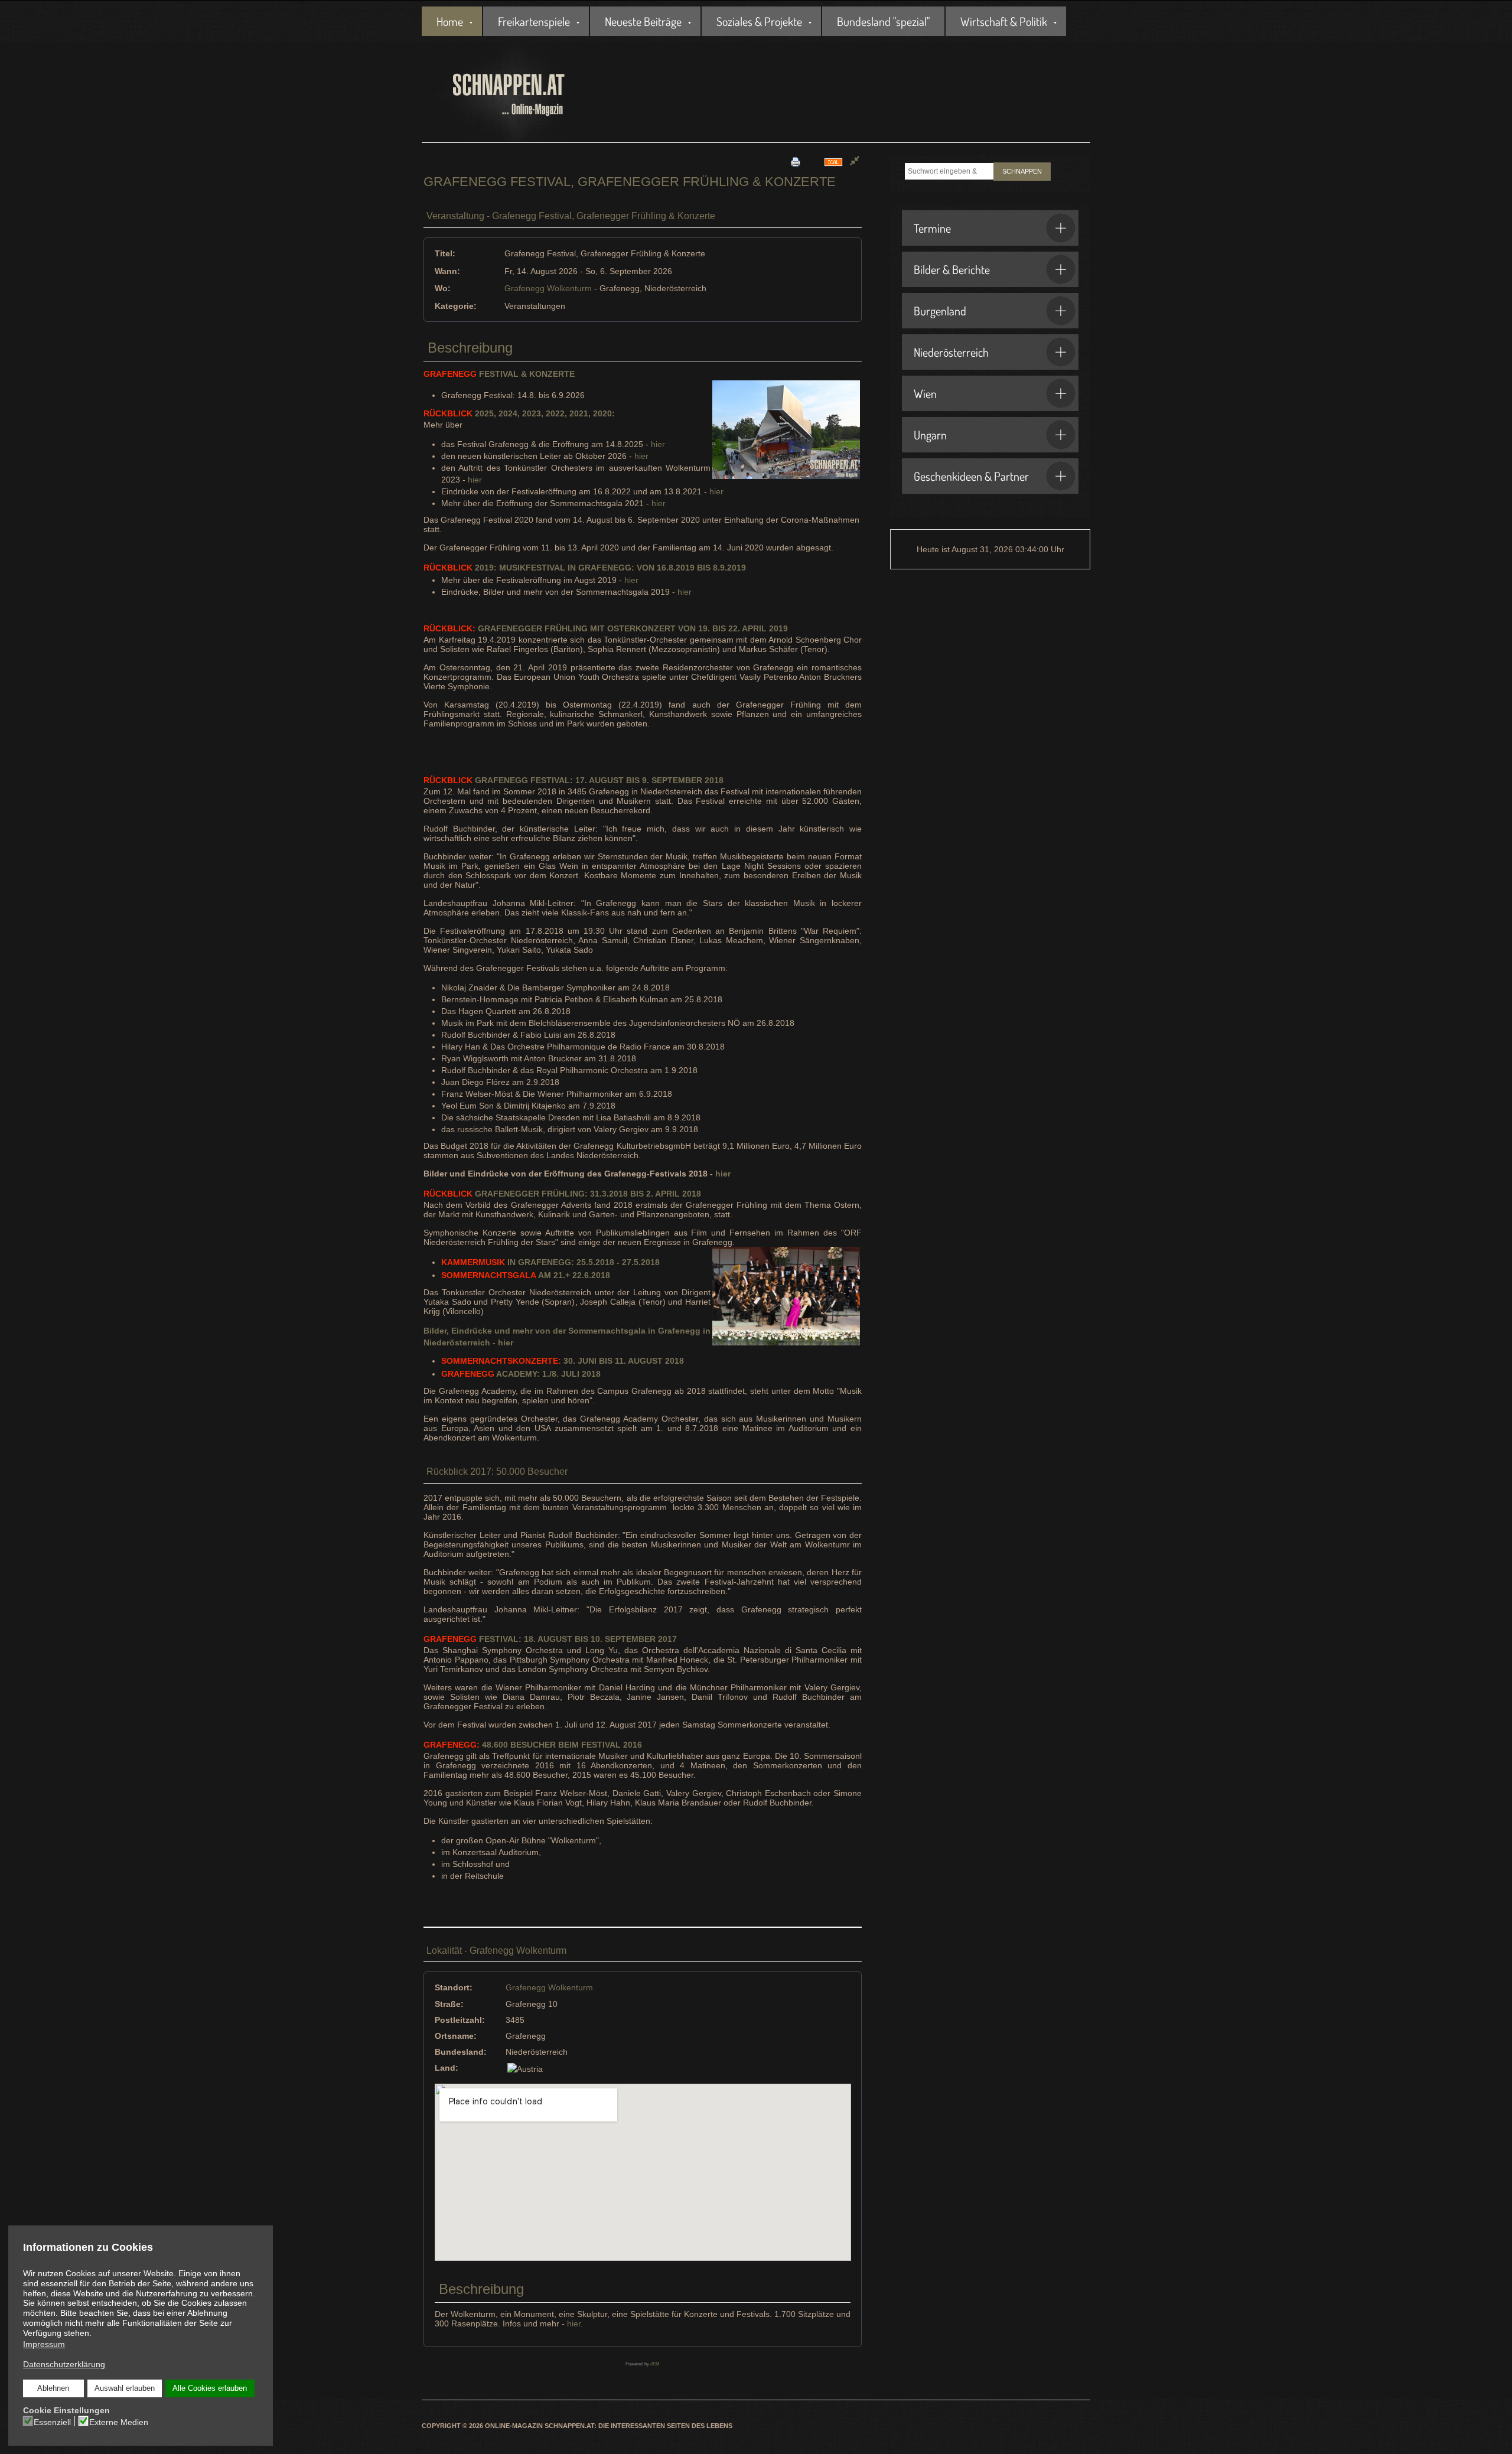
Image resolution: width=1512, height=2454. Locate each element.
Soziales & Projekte (759, 21)
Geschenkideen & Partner (971, 476)
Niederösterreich (951, 352)
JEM (655, 2364)
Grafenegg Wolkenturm (548, 288)
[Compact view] (855, 162)
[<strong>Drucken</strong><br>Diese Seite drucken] (796, 162)
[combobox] (949, 171)
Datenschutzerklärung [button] (64, 2364)
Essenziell (52, 2422)
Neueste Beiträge (643, 21)
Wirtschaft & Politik (1004, 21)
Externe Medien (119, 2422)
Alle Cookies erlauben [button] (210, 2388)
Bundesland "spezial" (883, 21)
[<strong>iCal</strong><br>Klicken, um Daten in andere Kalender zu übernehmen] (833, 162)
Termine (932, 228)
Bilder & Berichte (952, 269)
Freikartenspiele (534, 21)
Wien (925, 393)
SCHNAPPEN (1022, 171)
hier (658, 444)
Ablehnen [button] (53, 2388)
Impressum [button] (44, 2344)
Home (450, 21)
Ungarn (930, 435)
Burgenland (940, 311)
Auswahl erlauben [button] (125, 2388)
